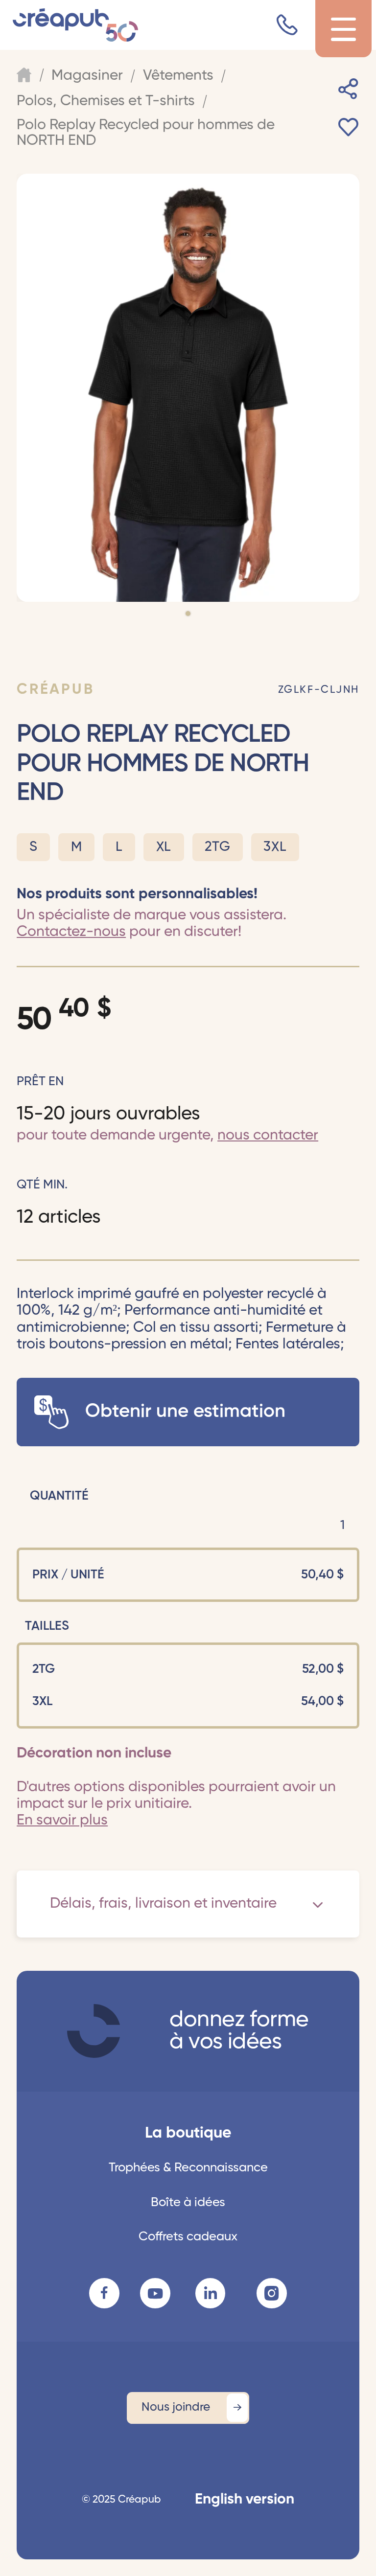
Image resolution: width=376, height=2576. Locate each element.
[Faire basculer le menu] (344, 29)
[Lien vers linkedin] (210, 2293)
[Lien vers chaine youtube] (155, 2293)
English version (245, 2500)
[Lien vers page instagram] (271, 2293)
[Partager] (348, 89)
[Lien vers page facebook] (104, 2293)
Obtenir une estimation (185, 1412)
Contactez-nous (71, 932)
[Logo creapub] (76, 25)
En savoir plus (62, 1821)
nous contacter (268, 1136)
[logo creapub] (102, 2031)
